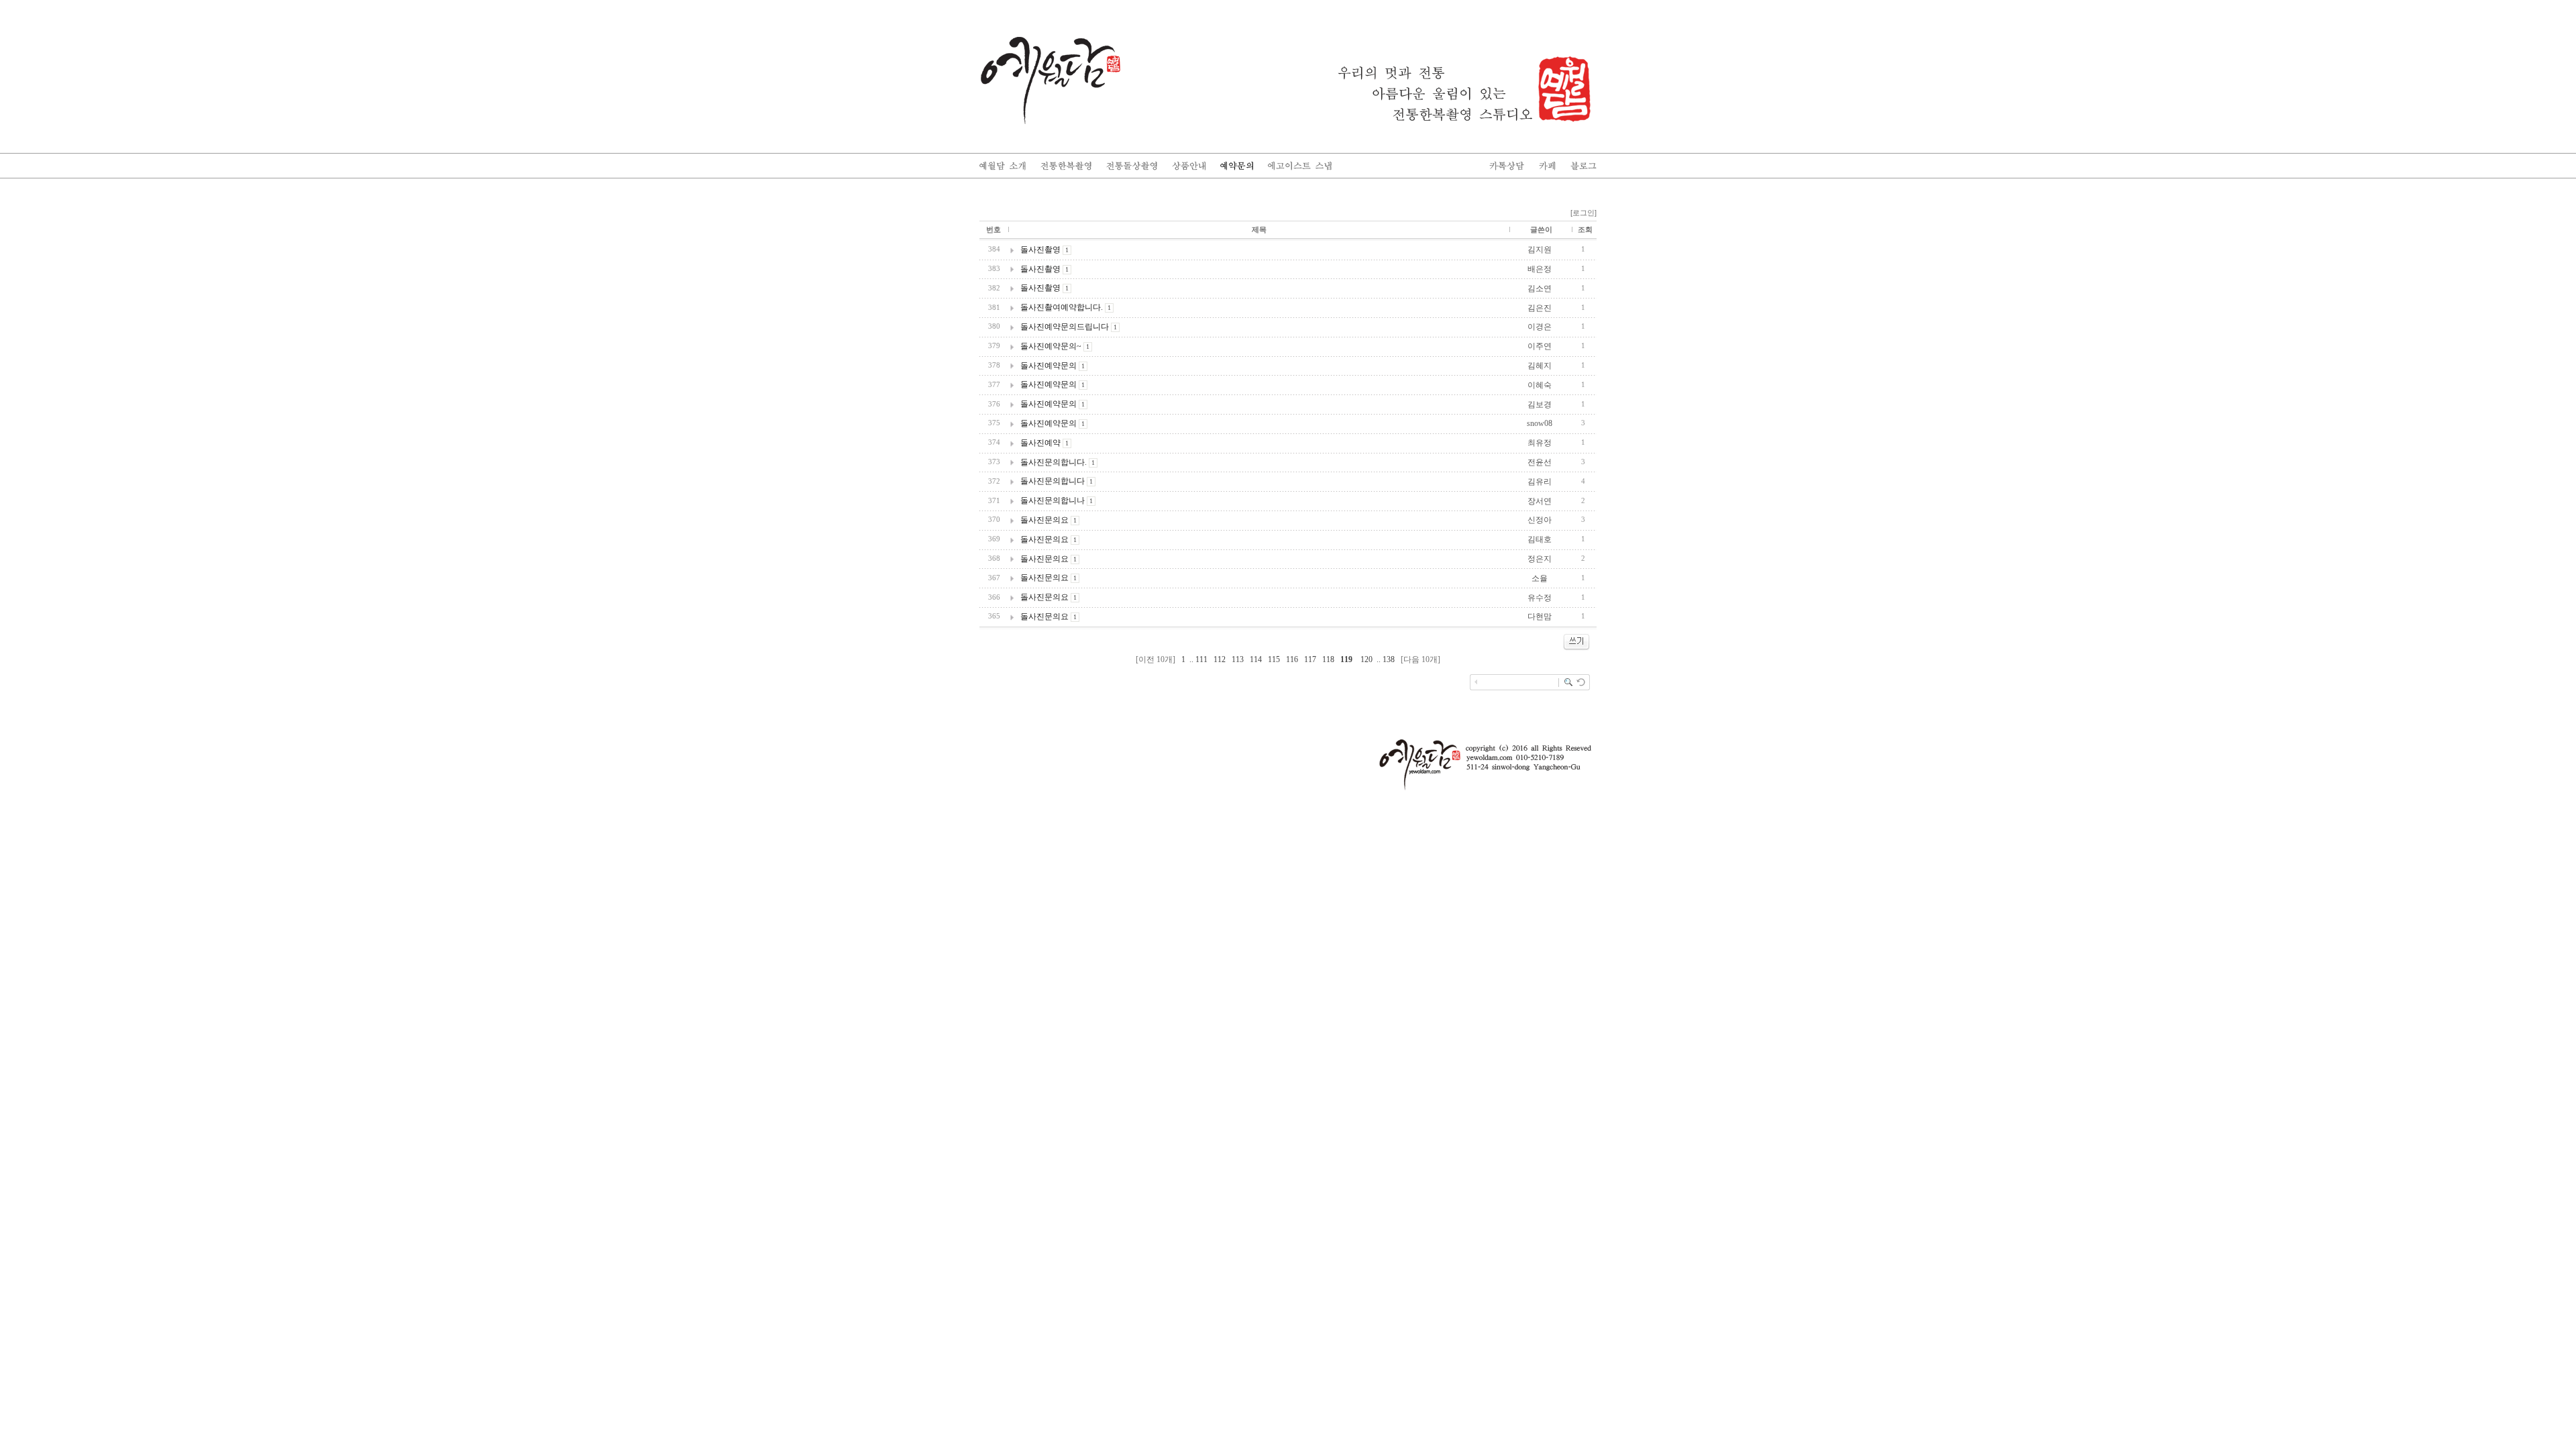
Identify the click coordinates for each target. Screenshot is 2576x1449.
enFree (1588, 705)
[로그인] (1584, 213)
